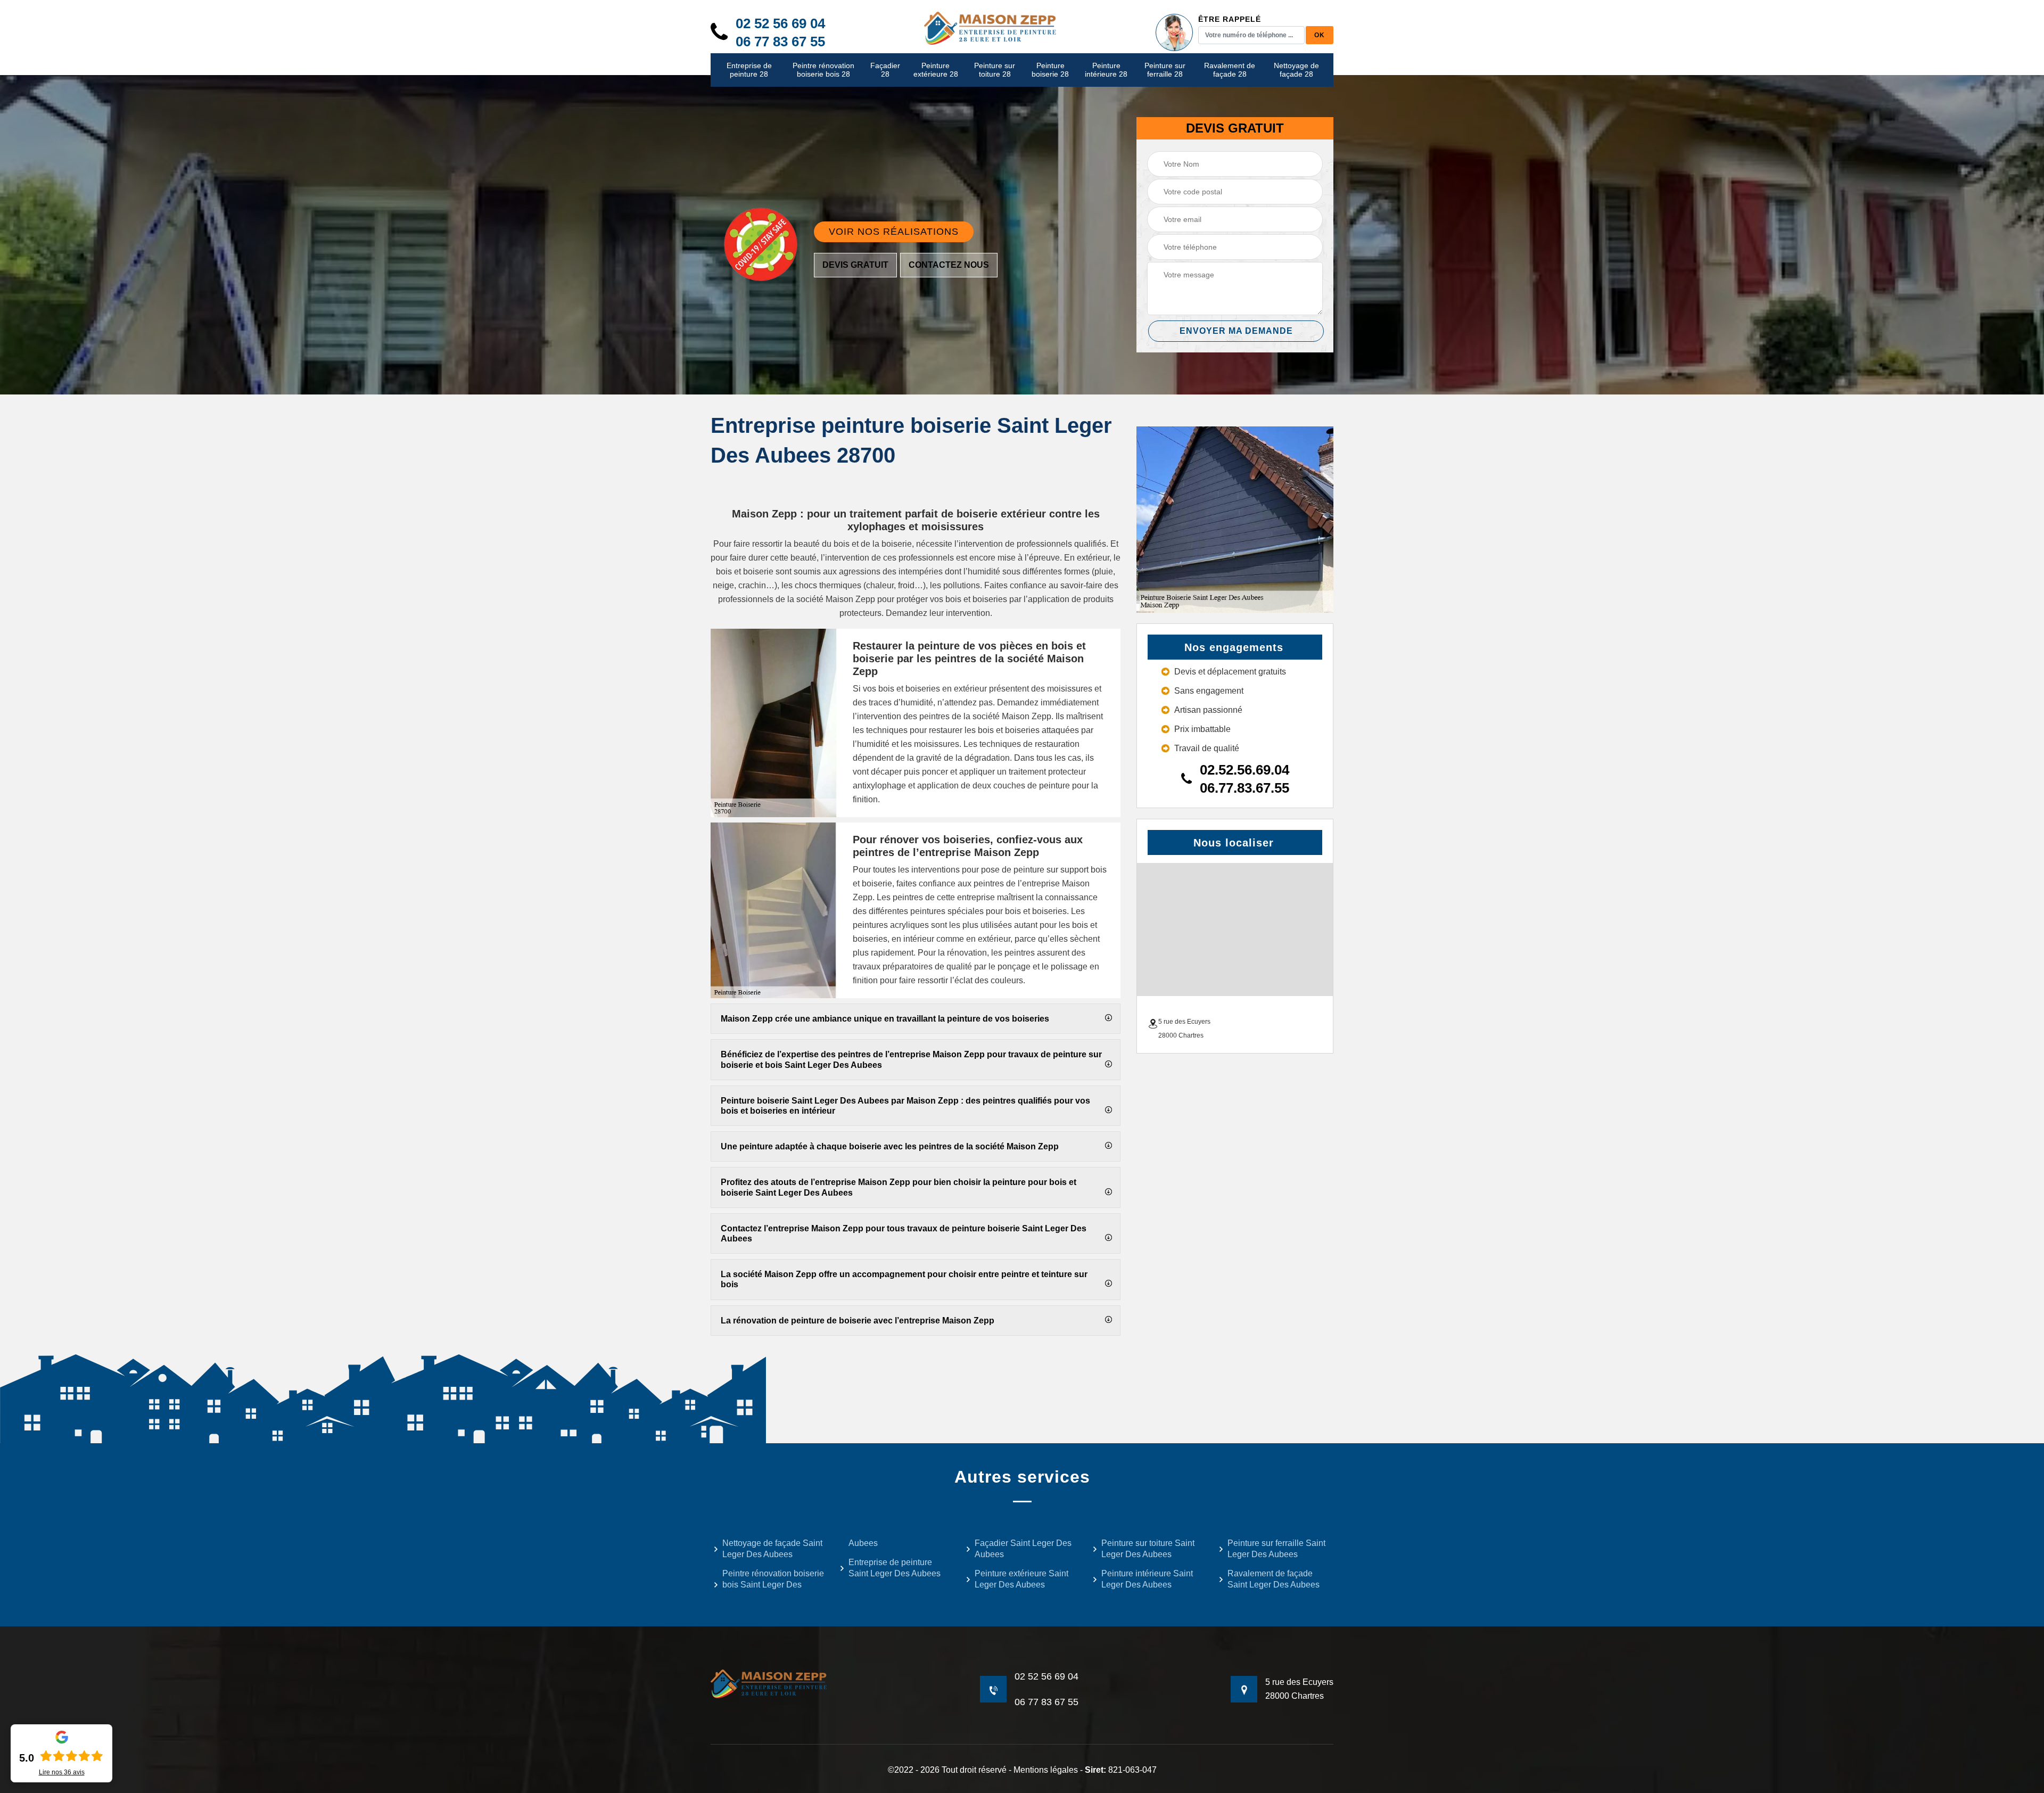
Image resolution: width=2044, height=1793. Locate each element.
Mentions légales (1046, 1770)
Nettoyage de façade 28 (1296, 70)
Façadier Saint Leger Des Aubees (1023, 1549)
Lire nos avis (62, 1772)
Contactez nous (949, 265)
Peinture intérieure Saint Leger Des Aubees (1147, 1579)
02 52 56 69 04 (780, 23)
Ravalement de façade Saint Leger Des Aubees (1274, 1579)
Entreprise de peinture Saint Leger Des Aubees (895, 1568)
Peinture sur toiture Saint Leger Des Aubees (1148, 1549)
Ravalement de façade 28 (1230, 70)
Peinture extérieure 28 (936, 70)
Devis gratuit (855, 265)
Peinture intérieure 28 (1106, 70)
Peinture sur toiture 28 (995, 70)
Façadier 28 (885, 70)
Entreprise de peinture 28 (749, 70)
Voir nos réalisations (894, 232)
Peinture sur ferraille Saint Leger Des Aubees (1276, 1549)
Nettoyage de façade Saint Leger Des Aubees (772, 1549)
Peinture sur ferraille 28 (1165, 70)
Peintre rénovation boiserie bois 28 (823, 70)
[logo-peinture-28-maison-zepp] (991, 27)
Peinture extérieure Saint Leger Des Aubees (1021, 1579)
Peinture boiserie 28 (1050, 70)
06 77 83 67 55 (780, 42)
